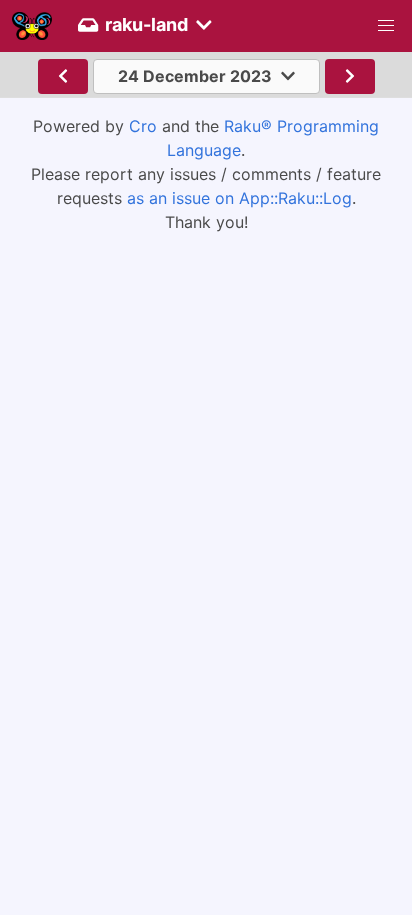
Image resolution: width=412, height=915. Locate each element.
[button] (386, 26)
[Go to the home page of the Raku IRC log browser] (32, 26)
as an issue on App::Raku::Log (239, 198)
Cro (143, 126)
